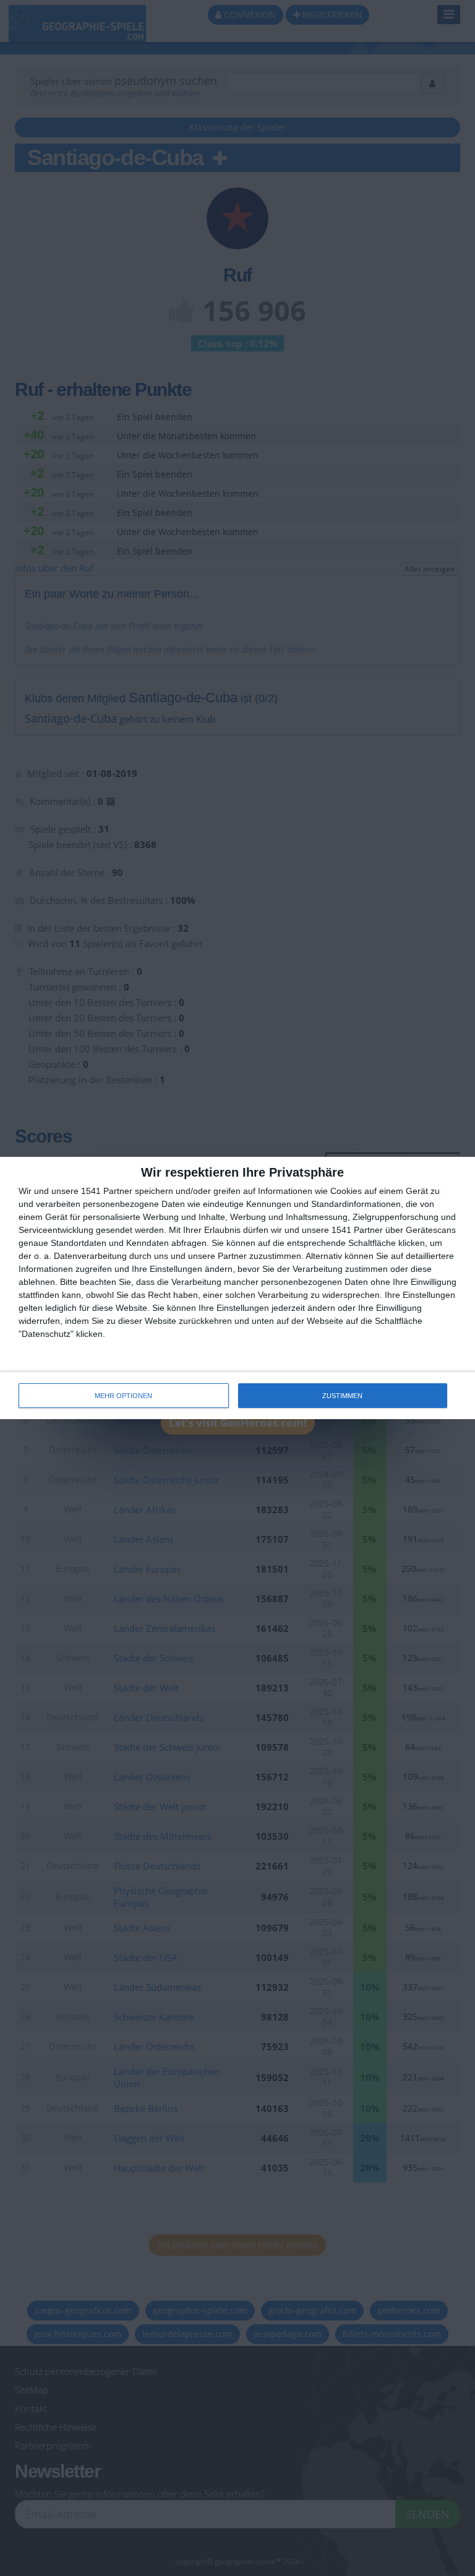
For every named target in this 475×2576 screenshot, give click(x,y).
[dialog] (237, 1288)
